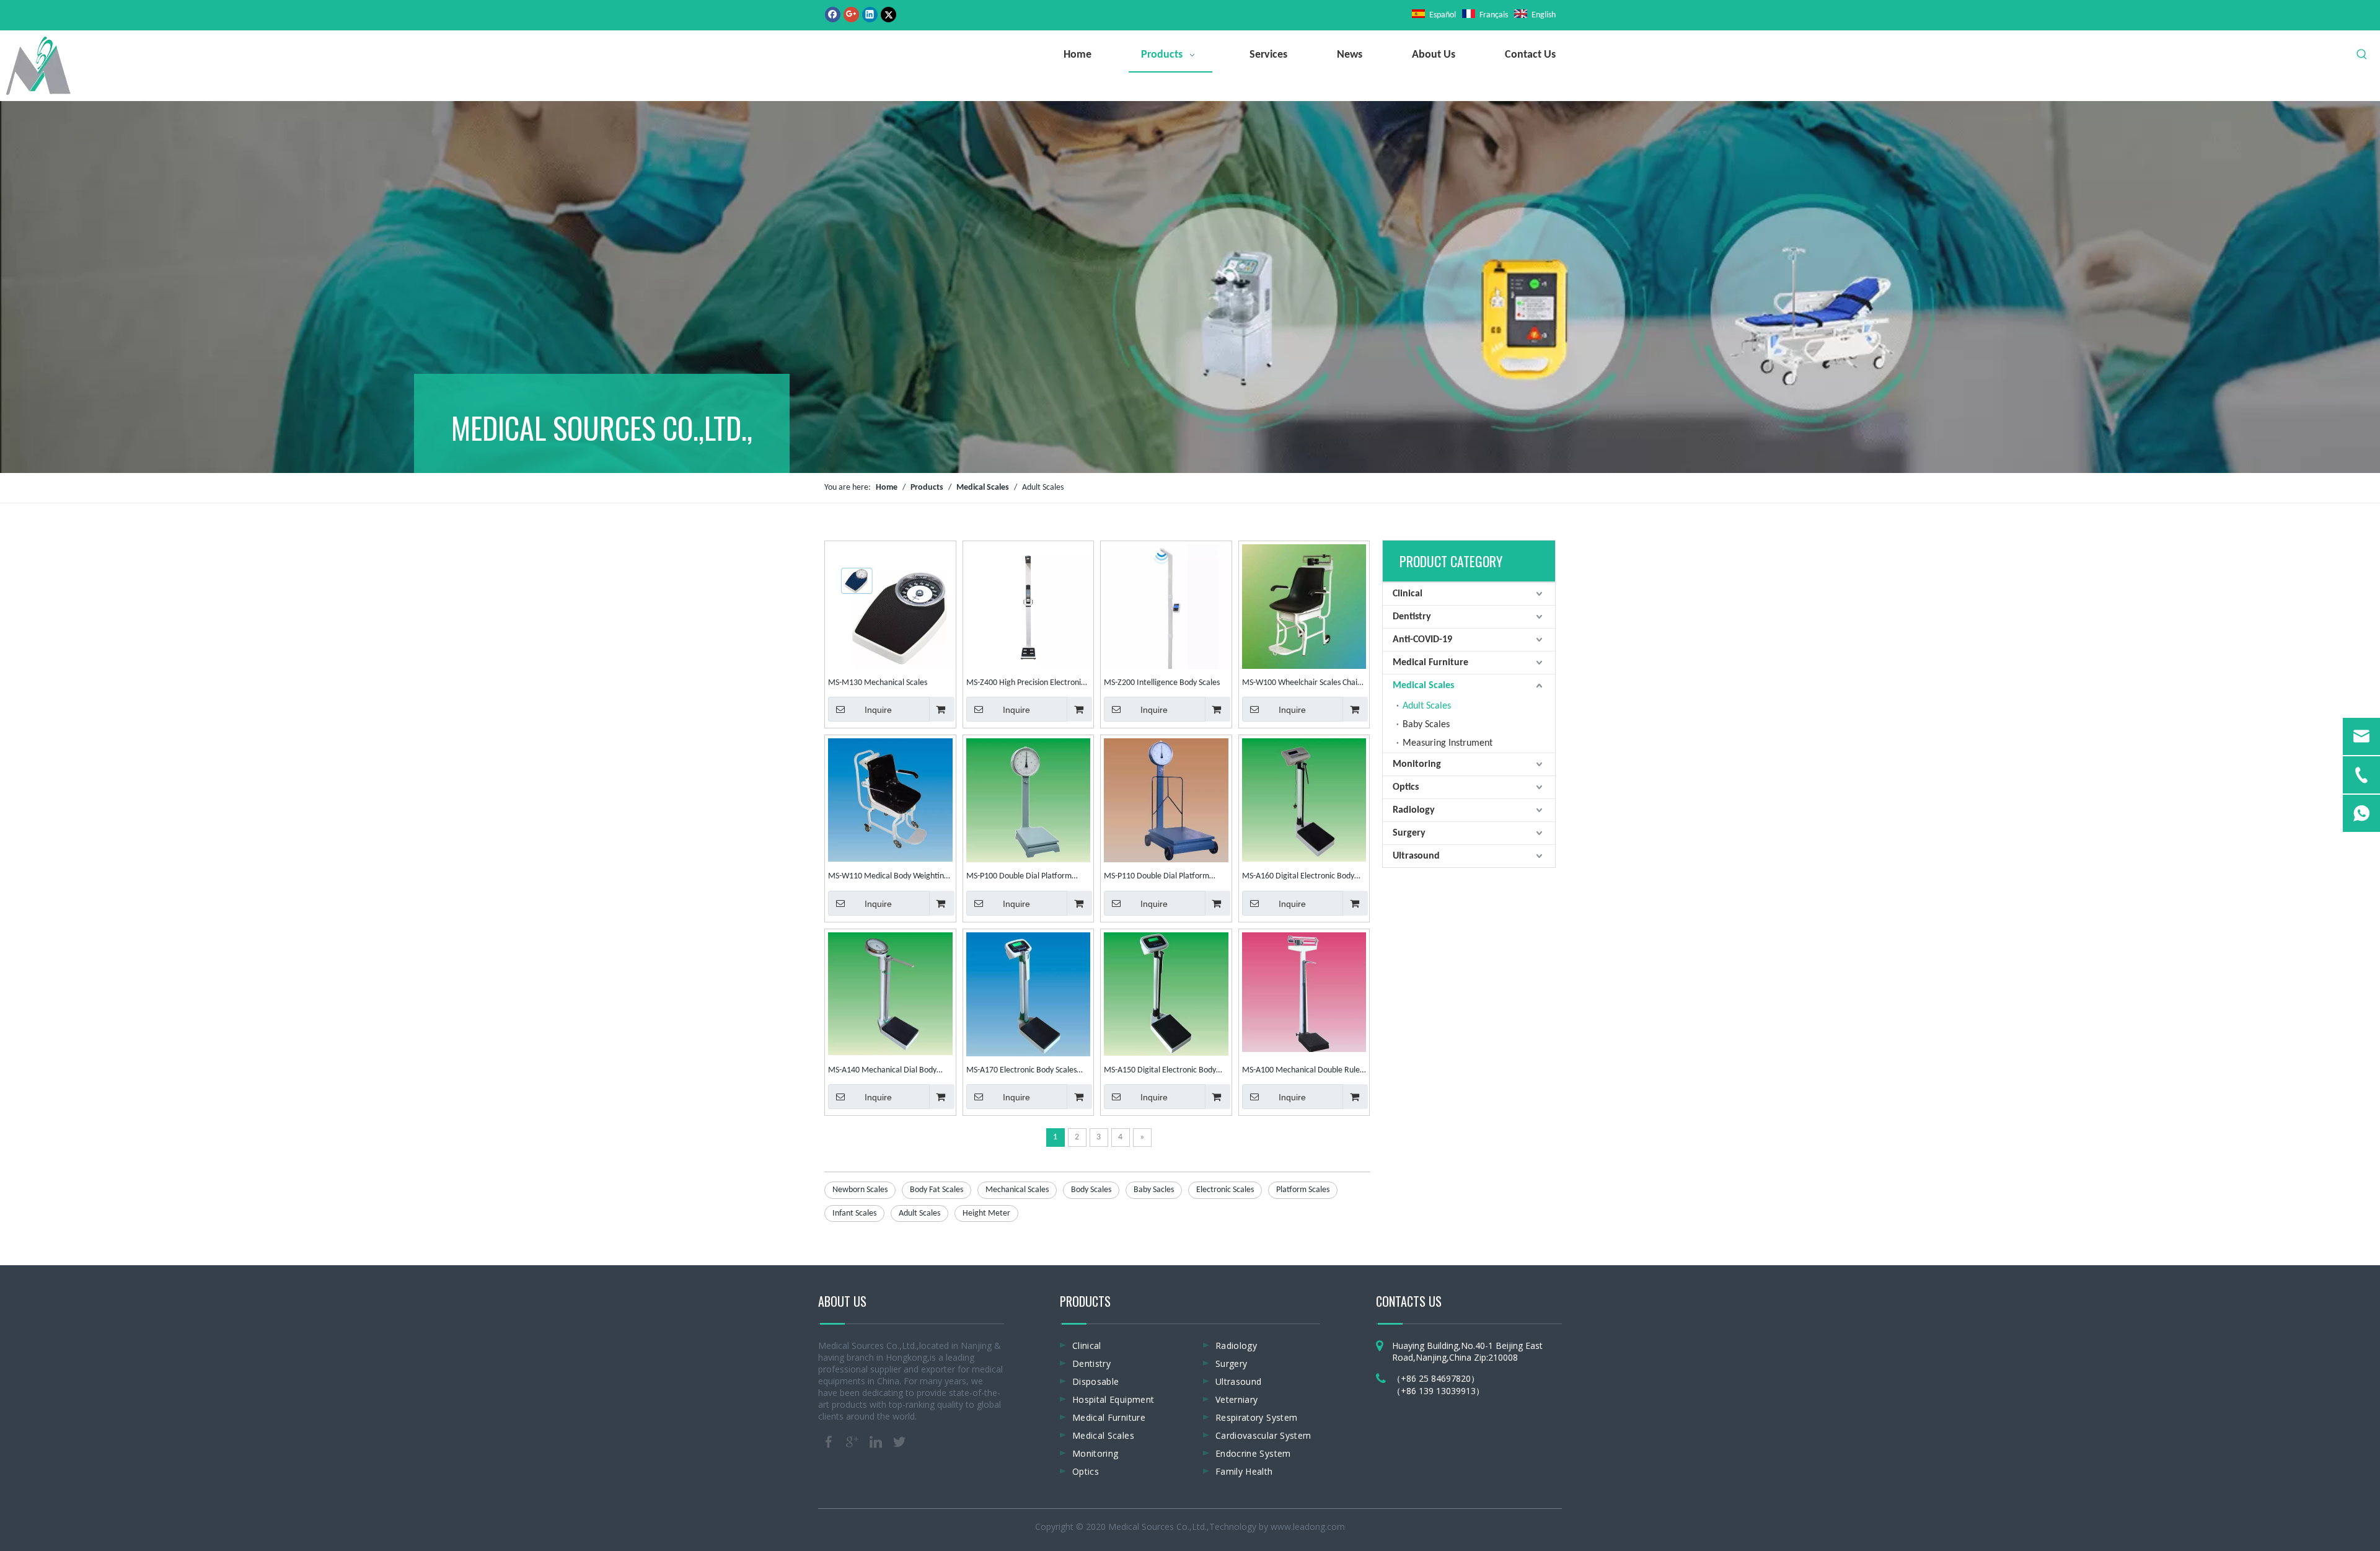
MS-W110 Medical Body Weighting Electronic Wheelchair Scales (888, 878)
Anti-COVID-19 (1422, 640)
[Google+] (851, 15)
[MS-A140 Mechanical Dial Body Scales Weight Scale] (890, 993)
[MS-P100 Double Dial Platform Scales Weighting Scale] (1029, 801)
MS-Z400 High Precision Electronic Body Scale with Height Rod (1025, 684)
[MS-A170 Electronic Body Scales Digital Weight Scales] (1029, 994)
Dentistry (1412, 617)
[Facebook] (833, 15)
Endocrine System (1253, 1453)
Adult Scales (919, 1213)
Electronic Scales (1225, 1190)
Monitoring (1417, 764)
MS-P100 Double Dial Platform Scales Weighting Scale (1019, 878)
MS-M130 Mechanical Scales (878, 683)
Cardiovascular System (1263, 1435)
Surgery (1409, 833)
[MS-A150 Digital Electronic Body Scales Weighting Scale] (1166, 994)
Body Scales (1091, 1190)
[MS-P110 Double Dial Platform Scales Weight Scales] (1166, 801)
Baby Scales (1426, 725)
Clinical (1408, 594)
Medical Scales (1423, 686)
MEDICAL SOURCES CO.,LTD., (602, 427)
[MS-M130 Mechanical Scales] (890, 611)
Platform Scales (1303, 1190)
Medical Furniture (1430, 663)
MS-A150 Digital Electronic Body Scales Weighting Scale (1160, 1072)
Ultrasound (1416, 856)
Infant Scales (854, 1213)
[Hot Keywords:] (2362, 55)
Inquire (878, 710)
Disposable (1096, 1381)
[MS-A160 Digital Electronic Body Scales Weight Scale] (1304, 800)
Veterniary (1237, 1399)
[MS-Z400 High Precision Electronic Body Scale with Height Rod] (1029, 605)
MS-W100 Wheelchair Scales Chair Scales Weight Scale (1301, 684)
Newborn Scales (860, 1190)
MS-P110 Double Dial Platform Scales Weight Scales (1157, 878)
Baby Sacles (1154, 1190)
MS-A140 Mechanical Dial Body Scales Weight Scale (882, 1072)
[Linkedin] (870, 15)
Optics (1406, 787)
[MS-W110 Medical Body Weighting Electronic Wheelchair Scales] (890, 800)
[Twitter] (888, 15)
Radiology (1414, 810)
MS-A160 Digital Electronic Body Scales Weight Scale (1298, 878)
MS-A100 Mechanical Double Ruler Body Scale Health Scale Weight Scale (1302, 1072)
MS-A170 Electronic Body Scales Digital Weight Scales (1021, 1072)
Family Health (1244, 1471)
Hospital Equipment (1113, 1399)
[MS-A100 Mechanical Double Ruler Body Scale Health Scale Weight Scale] (1304, 992)
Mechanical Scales (1017, 1190)
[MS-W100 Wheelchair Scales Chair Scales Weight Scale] (1304, 607)
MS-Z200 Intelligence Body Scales (1162, 683)
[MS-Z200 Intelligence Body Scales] (1166, 618)
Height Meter (986, 1213)
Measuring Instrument (1448, 743)
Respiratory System (1256, 1417)
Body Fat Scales (937, 1190)
